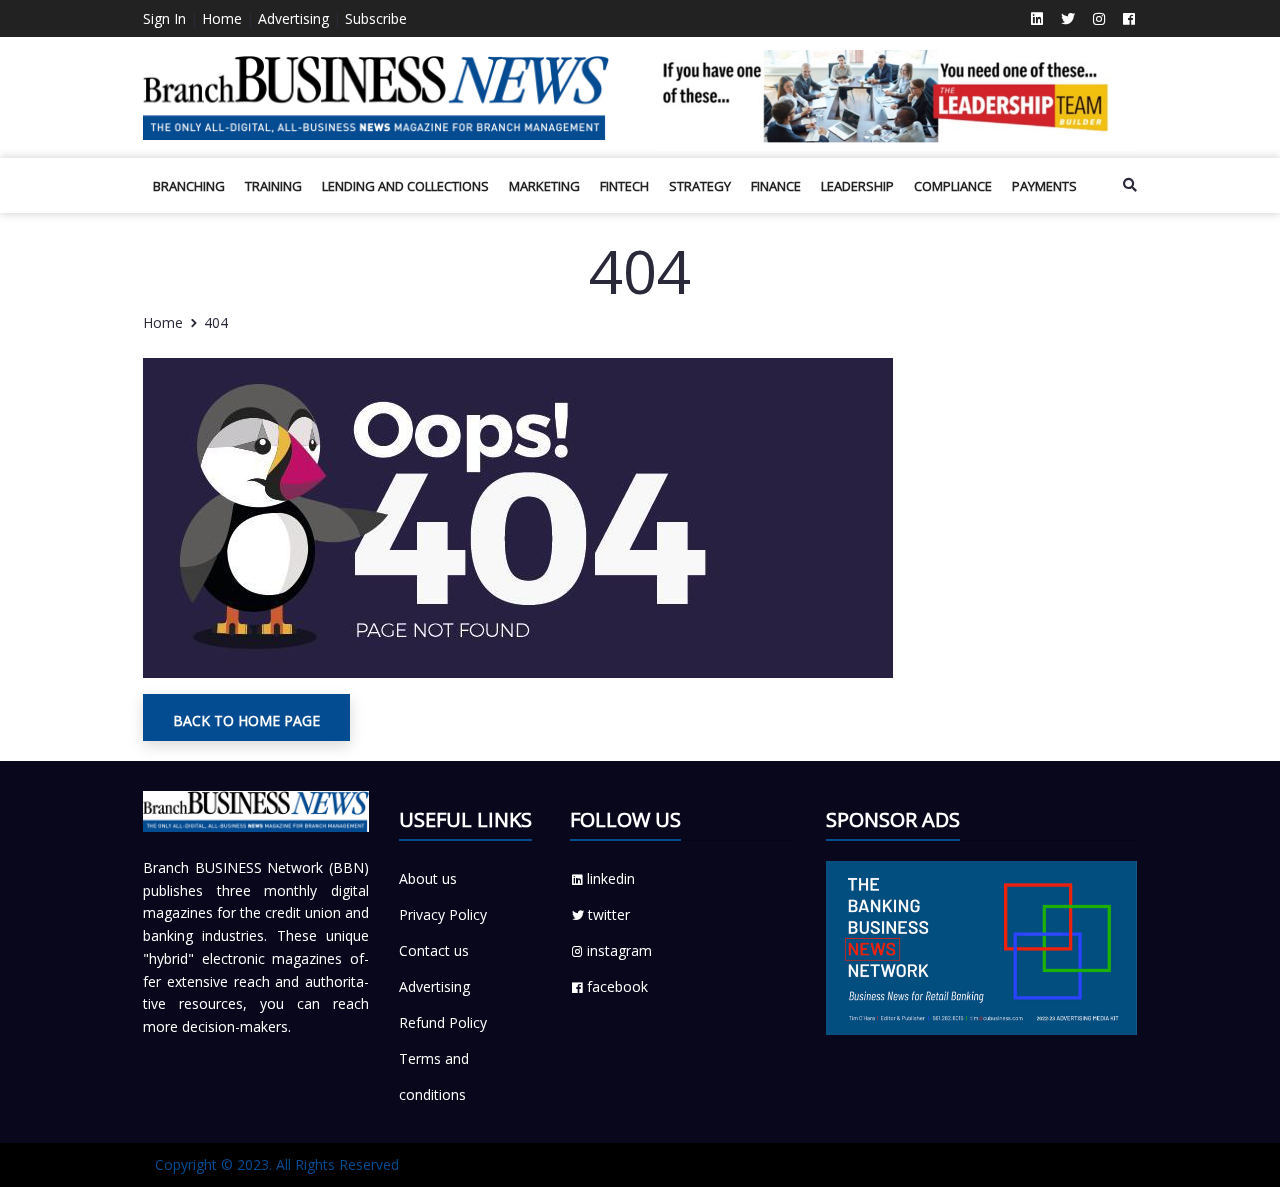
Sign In (164, 18)
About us (428, 878)
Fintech (624, 186)
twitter (609, 914)
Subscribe (376, 18)
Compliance (953, 186)
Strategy (700, 186)
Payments (1044, 186)
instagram (619, 950)
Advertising (293, 18)
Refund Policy (443, 1022)
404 (216, 322)
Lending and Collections (405, 186)
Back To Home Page (246, 720)
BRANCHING (189, 186)
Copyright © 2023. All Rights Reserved (277, 1164)
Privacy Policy (443, 914)
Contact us (434, 950)
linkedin (611, 878)
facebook (617, 986)
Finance (776, 186)
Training (273, 186)
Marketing (544, 186)
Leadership (857, 186)
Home (222, 18)
